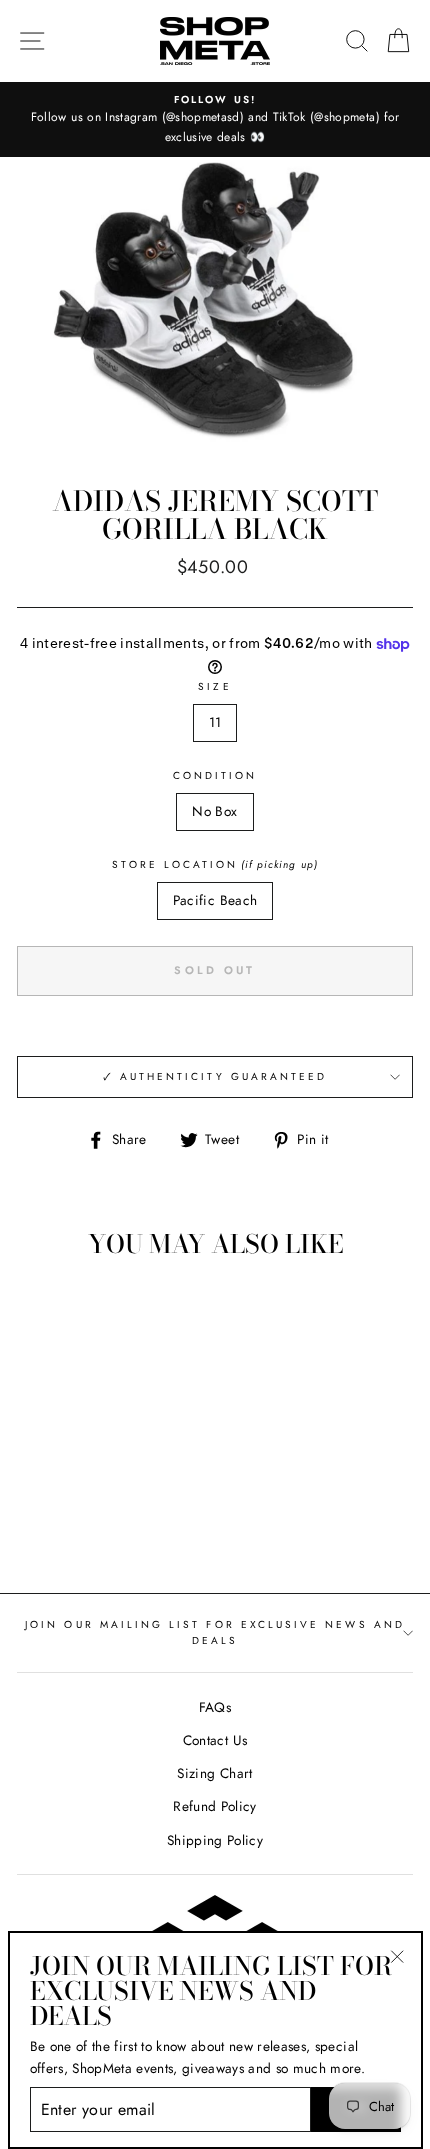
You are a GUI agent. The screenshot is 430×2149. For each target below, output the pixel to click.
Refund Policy (214, 1806)
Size (214, 686)
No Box (214, 811)
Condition (215, 775)
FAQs (215, 1707)
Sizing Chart (214, 1773)
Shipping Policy (215, 1840)
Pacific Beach (215, 900)
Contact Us (215, 1740)
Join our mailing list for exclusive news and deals (215, 1632)
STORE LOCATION (214, 864)
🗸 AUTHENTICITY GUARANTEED (215, 1076)
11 (215, 722)
